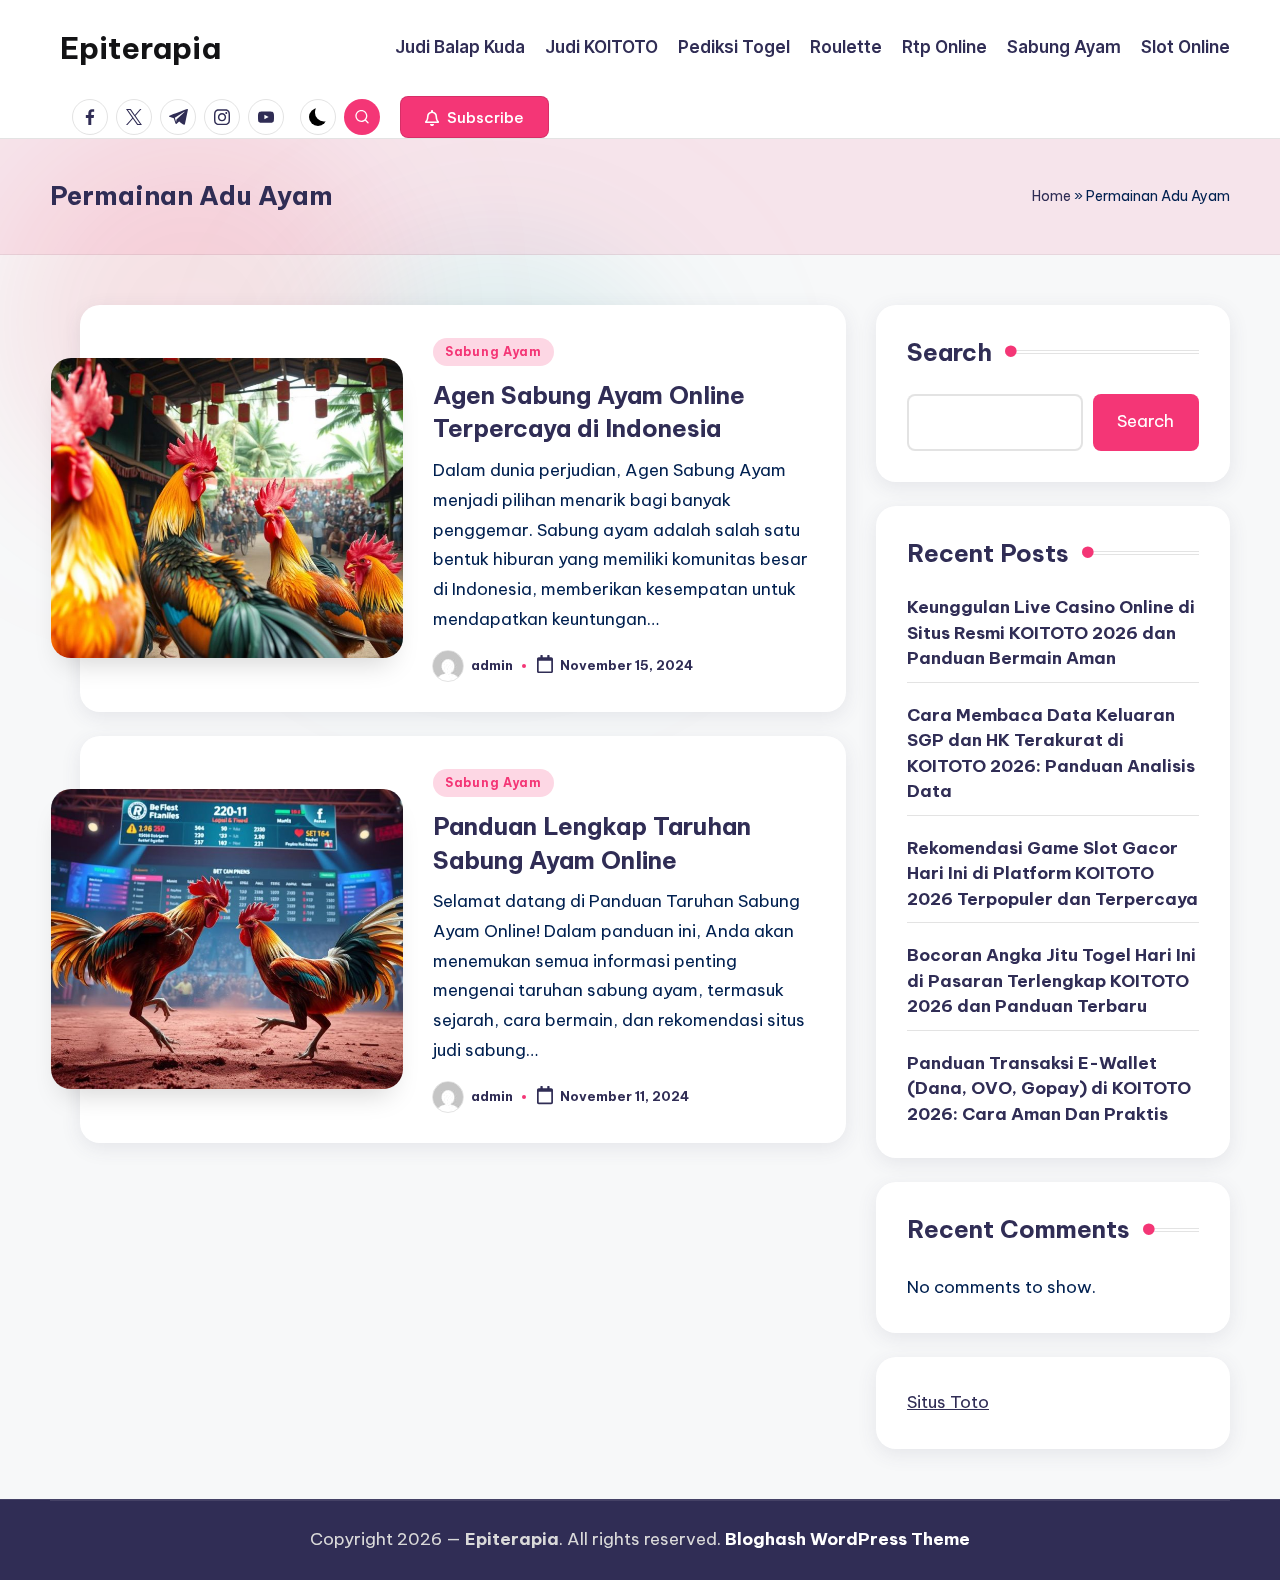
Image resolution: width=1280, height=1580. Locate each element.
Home (1051, 196)
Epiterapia (140, 48)
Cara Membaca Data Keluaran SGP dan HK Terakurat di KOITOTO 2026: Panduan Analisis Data (1051, 753)
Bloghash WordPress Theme (847, 1539)
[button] (474, 117)
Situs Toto (948, 1402)
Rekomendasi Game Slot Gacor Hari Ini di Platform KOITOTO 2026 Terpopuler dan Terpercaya (1052, 873)
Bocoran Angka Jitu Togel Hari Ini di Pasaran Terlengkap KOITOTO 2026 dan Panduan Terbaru (1051, 980)
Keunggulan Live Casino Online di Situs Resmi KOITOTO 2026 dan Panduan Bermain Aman (1051, 632)
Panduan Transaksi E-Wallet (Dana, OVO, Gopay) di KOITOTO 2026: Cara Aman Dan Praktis (1049, 1088)
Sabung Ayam (493, 351)
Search (949, 352)
